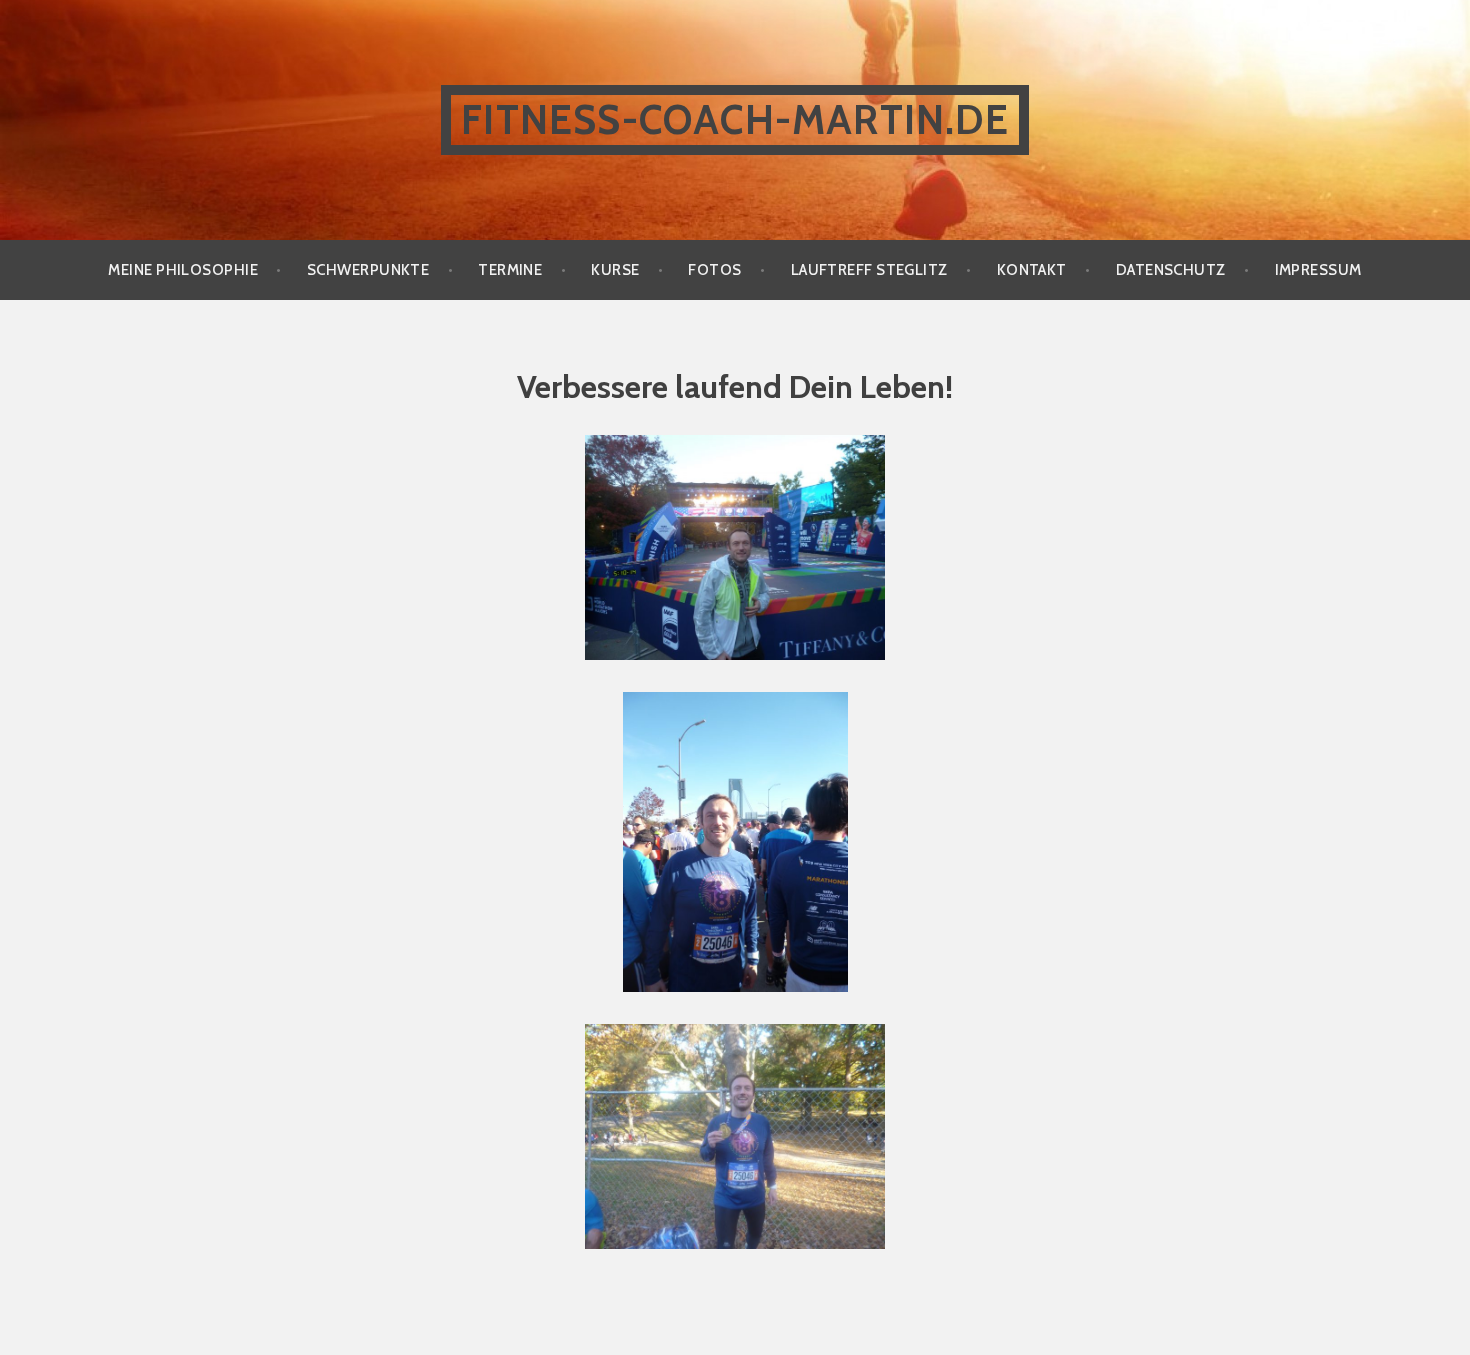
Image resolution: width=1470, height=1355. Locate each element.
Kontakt (1032, 270)
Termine (510, 270)
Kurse (615, 270)
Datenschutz (1171, 270)
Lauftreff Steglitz (869, 270)
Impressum (1318, 270)
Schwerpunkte (368, 270)
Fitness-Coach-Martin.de (735, 119)
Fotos (714, 270)
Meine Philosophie (183, 270)
